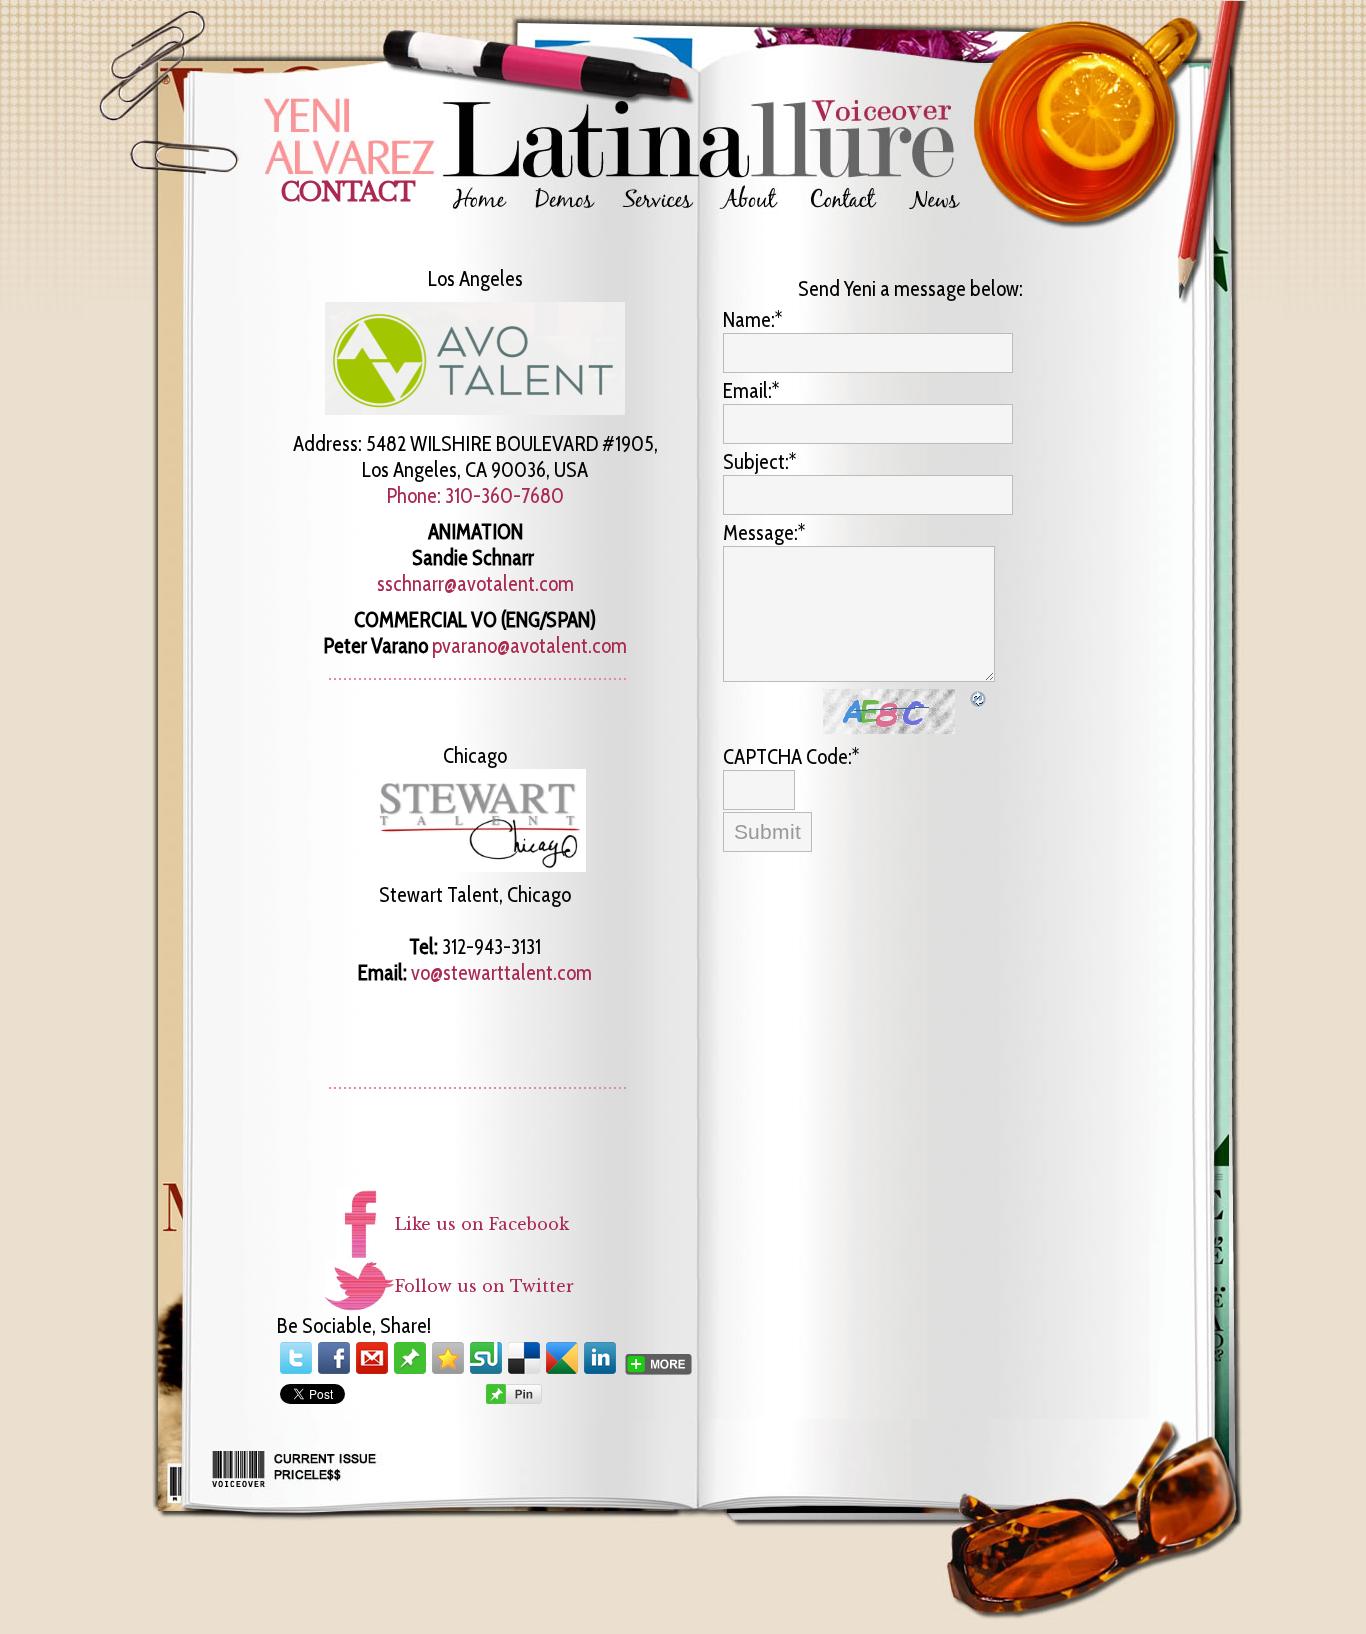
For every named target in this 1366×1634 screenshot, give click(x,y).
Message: (764, 532)
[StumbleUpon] (486, 1358)
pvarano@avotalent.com (529, 645)
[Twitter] (296, 1358)
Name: (752, 319)
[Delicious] (524, 1358)
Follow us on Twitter (484, 1286)
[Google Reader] (562, 1358)
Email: (751, 390)
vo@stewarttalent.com (501, 972)
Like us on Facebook (482, 1224)
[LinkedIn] (600, 1358)
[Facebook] (334, 1358)
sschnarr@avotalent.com (475, 583)
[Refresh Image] (979, 695)
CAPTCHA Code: (791, 756)
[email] (372, 1358)
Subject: (759, 461)
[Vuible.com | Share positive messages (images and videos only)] (410, 1366)
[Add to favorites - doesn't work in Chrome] (448, 1358)
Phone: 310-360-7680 (475, 495)
